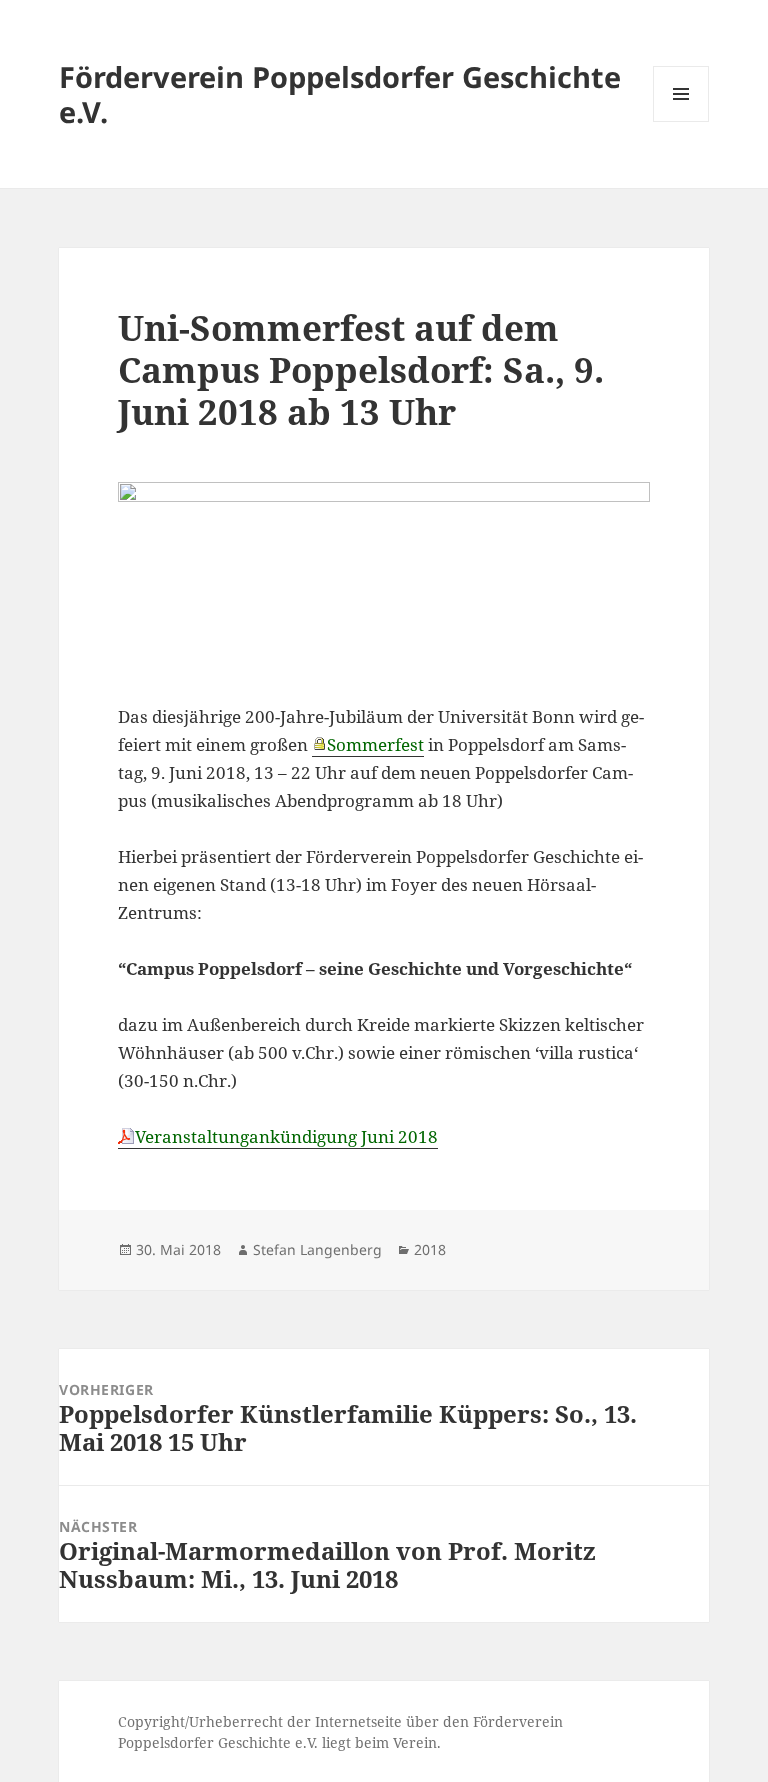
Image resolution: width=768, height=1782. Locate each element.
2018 (430, 1249)
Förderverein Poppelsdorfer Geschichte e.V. (340, 94)
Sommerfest (375, 744)
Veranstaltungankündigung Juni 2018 (286, 1136)
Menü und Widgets (681, 121)
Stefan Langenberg (317, 1249)
